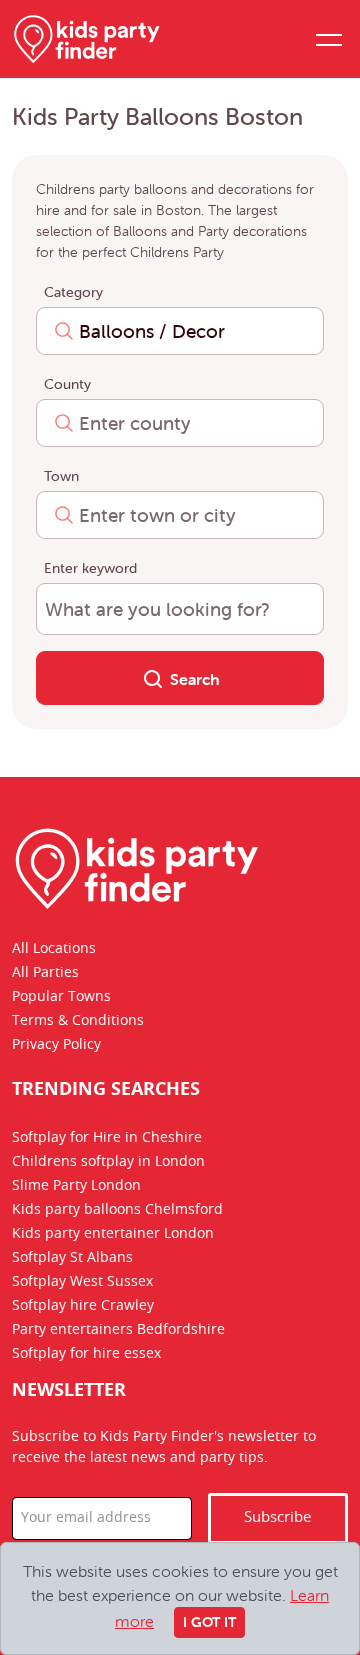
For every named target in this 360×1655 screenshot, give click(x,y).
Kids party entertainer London (113, 1235)
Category (73, 292)
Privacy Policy (56, 1045)
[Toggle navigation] (328, 39)
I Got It (209, 1622)
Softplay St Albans (72, 1259)
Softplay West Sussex (82, 1283)
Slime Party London (76, 1187)
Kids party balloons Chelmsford (117, 1211)
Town (61, 476)
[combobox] (180, 331)
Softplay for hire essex (86, 1355)
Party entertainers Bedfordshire (118, 1331)
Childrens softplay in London (108, 1163)
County (67, 384)
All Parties (45, 973)
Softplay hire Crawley (83, 1307)
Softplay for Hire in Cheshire (107, 1139)
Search (193, 679)
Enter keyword (90, 568)
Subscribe (277, 1518)
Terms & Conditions (78, 1021)
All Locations (54, 949)
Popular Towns (61, 997)
